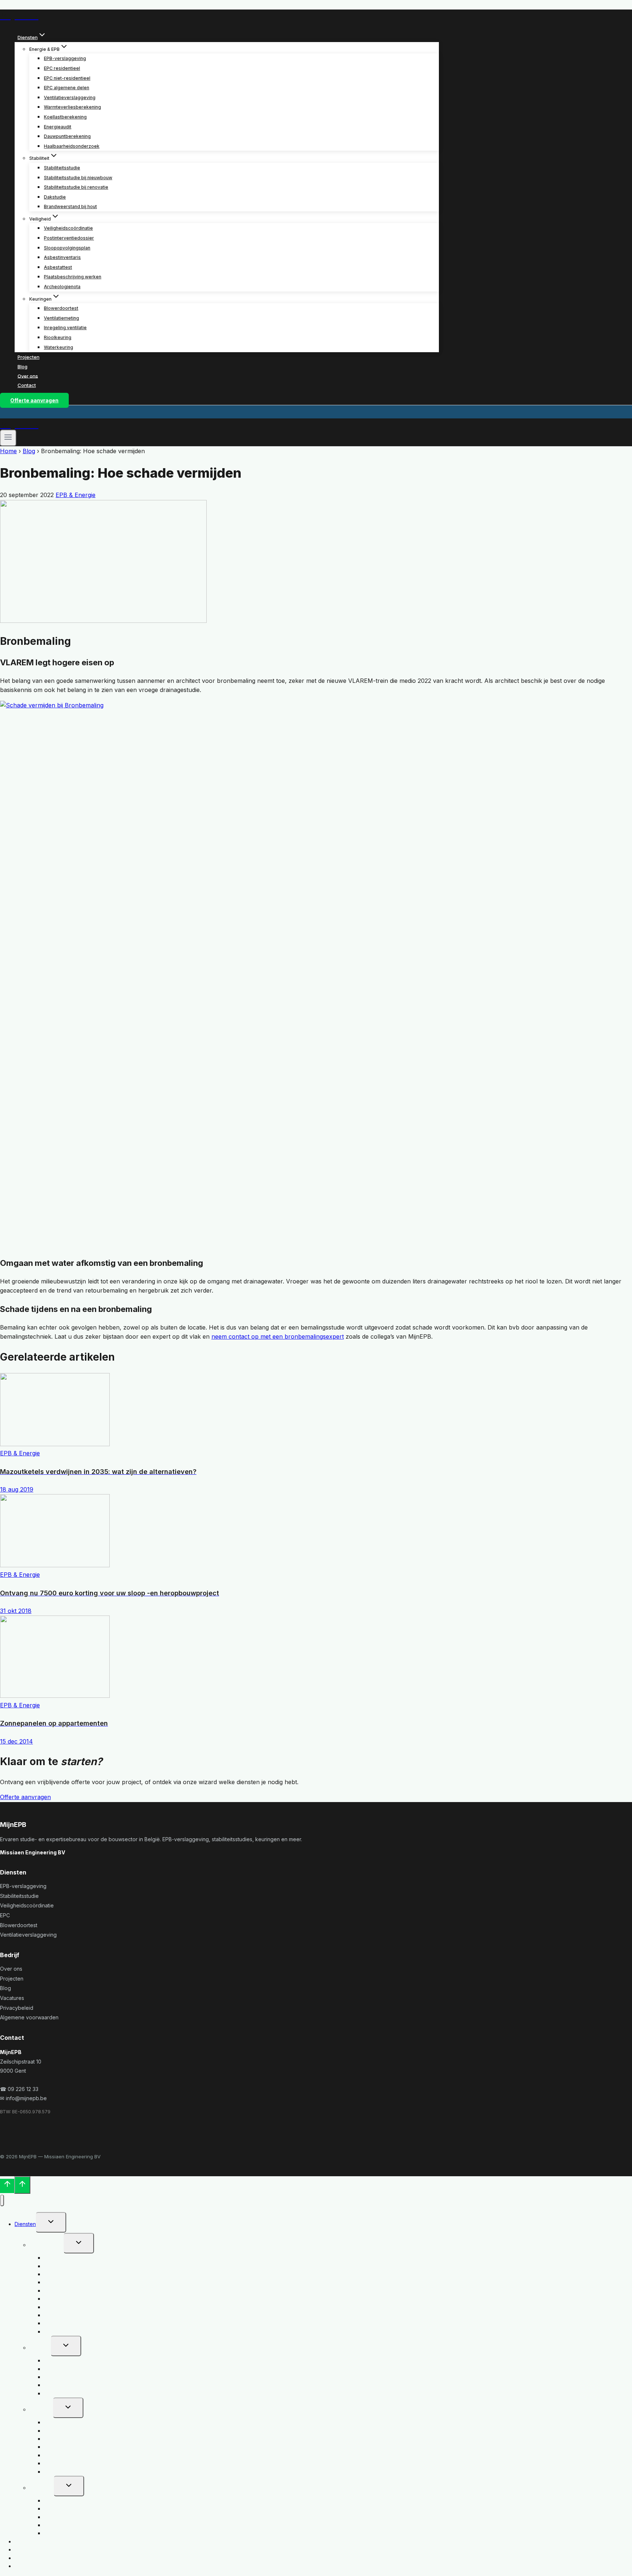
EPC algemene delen (67, 88)
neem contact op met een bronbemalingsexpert (278, 1336)
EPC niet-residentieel (67, 78)
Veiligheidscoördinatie (68, 228)
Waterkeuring (59, 347)
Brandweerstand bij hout (70, 206)
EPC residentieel (62, 68)
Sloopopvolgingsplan (67, 248)
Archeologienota (62, 287)
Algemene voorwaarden (29, 2017)
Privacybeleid (17, 2008)
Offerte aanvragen (34, 400)
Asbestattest (58, 267)
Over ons (28, 376)
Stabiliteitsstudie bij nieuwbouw (78, 178)
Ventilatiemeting (61, 318)
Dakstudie (55, 197)
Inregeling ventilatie (65, 328)
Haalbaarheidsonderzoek (72, 146)
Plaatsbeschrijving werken (73, 277)
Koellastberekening (65, 117)
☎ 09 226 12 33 (19, 2089)
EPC (5, 1915)
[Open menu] (8, 438)
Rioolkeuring (58, 337)
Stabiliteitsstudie (62, 168)
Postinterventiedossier (69, 238)
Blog (22, 366)
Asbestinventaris (62, 257)
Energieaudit (58, 127)
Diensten (25, 2224)
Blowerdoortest (61, 308)
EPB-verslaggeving (65, 58)
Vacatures (12, 1998)
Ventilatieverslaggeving (70, 97)
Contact (27, 385)
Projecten (29, 357)
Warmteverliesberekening (72, 107)
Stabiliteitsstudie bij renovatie (76, 187)
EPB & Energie (76, 495)
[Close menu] (2, 2201)
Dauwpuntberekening (67, 136)
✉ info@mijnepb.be (23, 2098)
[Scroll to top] (7, 2186)
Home (8, 451)
